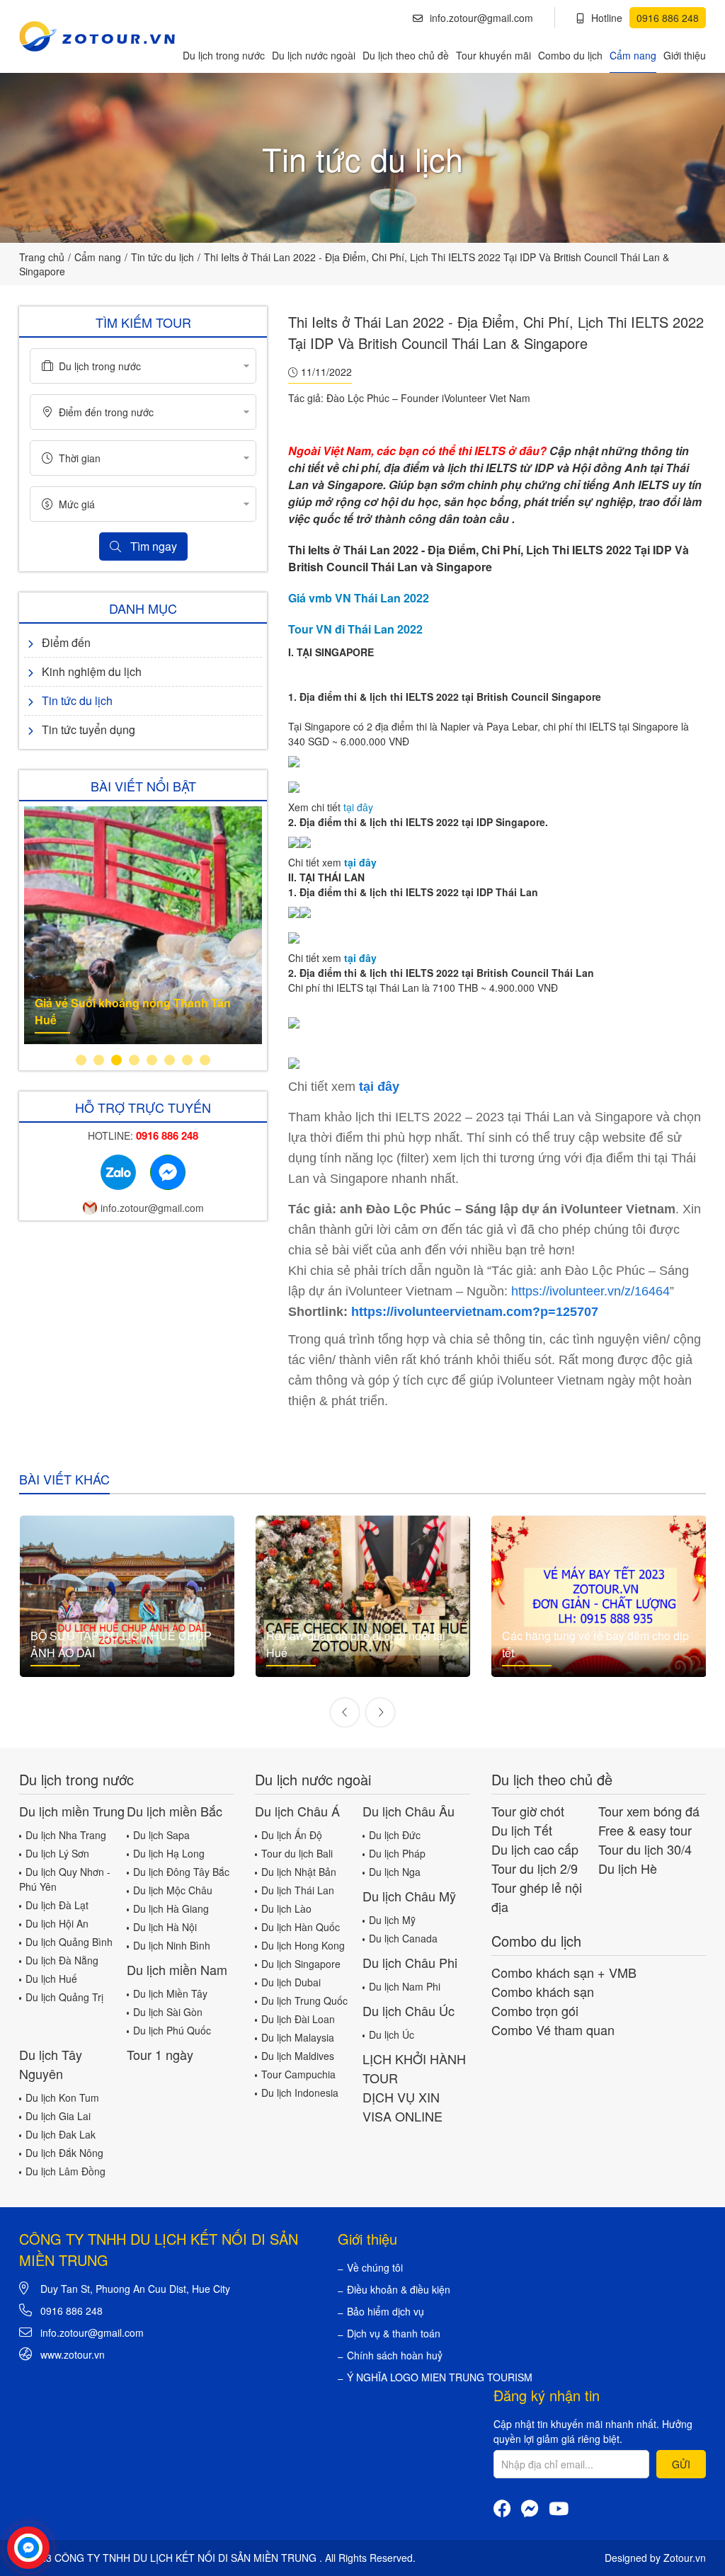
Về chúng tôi (375, 2267)
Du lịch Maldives (298, 2056)
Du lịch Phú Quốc (172, 2030)
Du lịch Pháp (397, 1853)
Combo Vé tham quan (553, 2030)
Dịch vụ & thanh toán (394, 2333)
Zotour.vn (685, 2558)
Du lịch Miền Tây (170, 1993)
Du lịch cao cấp (535, 1849)
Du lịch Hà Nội (165, 1927)
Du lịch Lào (286, 1908)
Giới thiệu (685, 55)
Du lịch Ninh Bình (172, 1945)
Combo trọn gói (535, 2010)
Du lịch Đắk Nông (64, 2153)
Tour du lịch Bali (297, 1853)
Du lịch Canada (403, 1938)
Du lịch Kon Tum (62, 2097)
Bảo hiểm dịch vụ (386, 2311)
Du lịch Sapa (161, 1835)
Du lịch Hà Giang (171, 1908)
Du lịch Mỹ (392, 1920)
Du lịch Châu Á (297, 1811)
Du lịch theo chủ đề (406, 55)
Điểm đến (66, 642)
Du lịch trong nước (224, 55)
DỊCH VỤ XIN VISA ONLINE (403, 2106)
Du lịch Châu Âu (409, 1811)
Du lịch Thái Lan (298, 1890)
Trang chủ (42, 257)
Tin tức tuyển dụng (89, 729)
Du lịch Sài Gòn (168, 2012)
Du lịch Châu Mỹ (409, 1896)
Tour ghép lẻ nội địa (537, 1897)
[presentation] (345, 1712)
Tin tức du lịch (162, 257)
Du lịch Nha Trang (66, 1835)
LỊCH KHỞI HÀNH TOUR (414, 2068)
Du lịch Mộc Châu (173, 1890)
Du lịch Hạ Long (169, 1853)
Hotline (645, 18)
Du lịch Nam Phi (405, 1986)
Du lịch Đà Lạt (57, 1905)
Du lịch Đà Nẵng (62, 1960)
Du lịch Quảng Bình (69, 1942)
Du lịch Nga (395, 1872)
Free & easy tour (645, 1830)
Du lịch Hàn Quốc (301, 1927)
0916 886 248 (72, 2311)
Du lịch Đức (395, 1835)
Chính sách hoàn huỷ (395, 2355)
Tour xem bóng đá (649, 1811)
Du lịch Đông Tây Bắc (181, 1872)
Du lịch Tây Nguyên (51, 2064)
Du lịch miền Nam (177, 1969)
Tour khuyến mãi (493, 55)
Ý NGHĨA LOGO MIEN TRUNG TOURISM (440, 2377)
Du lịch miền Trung (72, 1811)
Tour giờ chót (528, 1811)
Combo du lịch (570, 55)
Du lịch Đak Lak (61, 2134)
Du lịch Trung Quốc (304, 2000)
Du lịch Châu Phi (410, 1962)
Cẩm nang (633, 55)
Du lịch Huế (51, 1979)
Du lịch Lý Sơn (57, 1853)
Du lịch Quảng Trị (64, 1997)
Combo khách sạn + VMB (564, 1972)
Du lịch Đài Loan (298, 2019)
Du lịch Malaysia (298, 2037)
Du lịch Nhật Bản (299, 1872)
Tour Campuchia (298, 2074)
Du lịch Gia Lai (58, 2116)
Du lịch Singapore (301, 1964)
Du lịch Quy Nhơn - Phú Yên (65, 1879)
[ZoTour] (97, 36)
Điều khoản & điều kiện (399, 2289)
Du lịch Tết (522, 1830)
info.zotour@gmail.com (481, 18)
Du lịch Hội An (57, 1923)
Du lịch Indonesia (300, 2093)
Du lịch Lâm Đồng (65, 2171)
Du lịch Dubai (291, 1982)
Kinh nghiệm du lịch (92, 671)
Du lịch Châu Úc (409, 2010)
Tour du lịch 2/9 (535, 1868)
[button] (81, 1060)
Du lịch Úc (392, 2034)
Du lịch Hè (628, 1868)
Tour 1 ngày (160, 2054)
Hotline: (143, 1135)
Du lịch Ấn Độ (292, 1835)
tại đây (360, 807)
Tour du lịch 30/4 (645, 1849)
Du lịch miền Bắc (175, 1811)
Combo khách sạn (543, 1991)
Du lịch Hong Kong (303, 1945)
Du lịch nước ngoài (314, 55)
